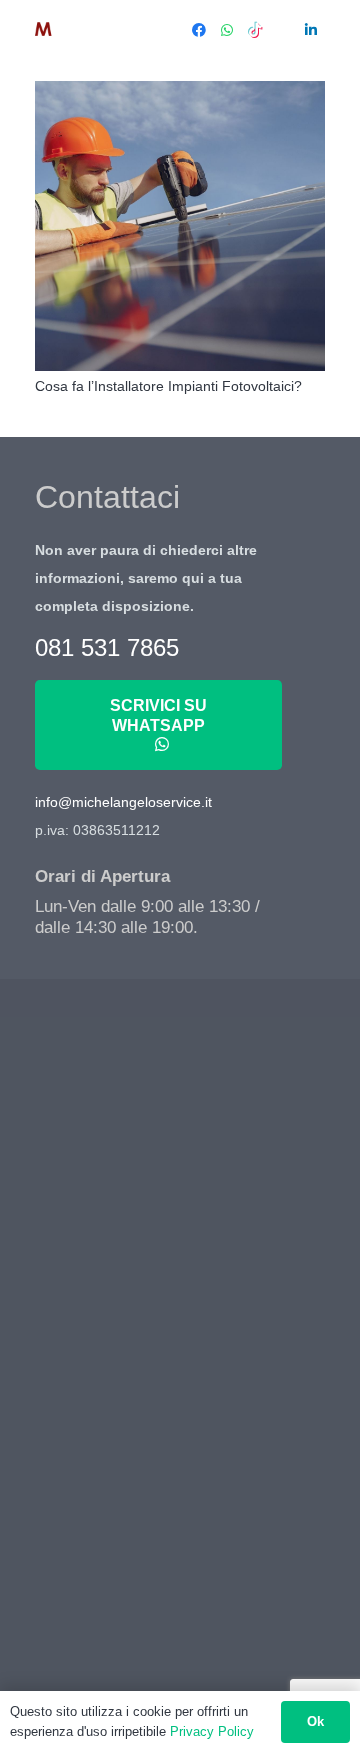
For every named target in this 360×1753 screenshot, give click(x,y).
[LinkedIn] (311, 30)
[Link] (76, 30)
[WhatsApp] (227, 30)
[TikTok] (255, 30)
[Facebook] (199, 30)
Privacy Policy (212, 1731)
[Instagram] (283, 30)
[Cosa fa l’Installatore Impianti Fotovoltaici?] (180, 226)
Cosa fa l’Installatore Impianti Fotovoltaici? (168, 386)
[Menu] (161, 30)
